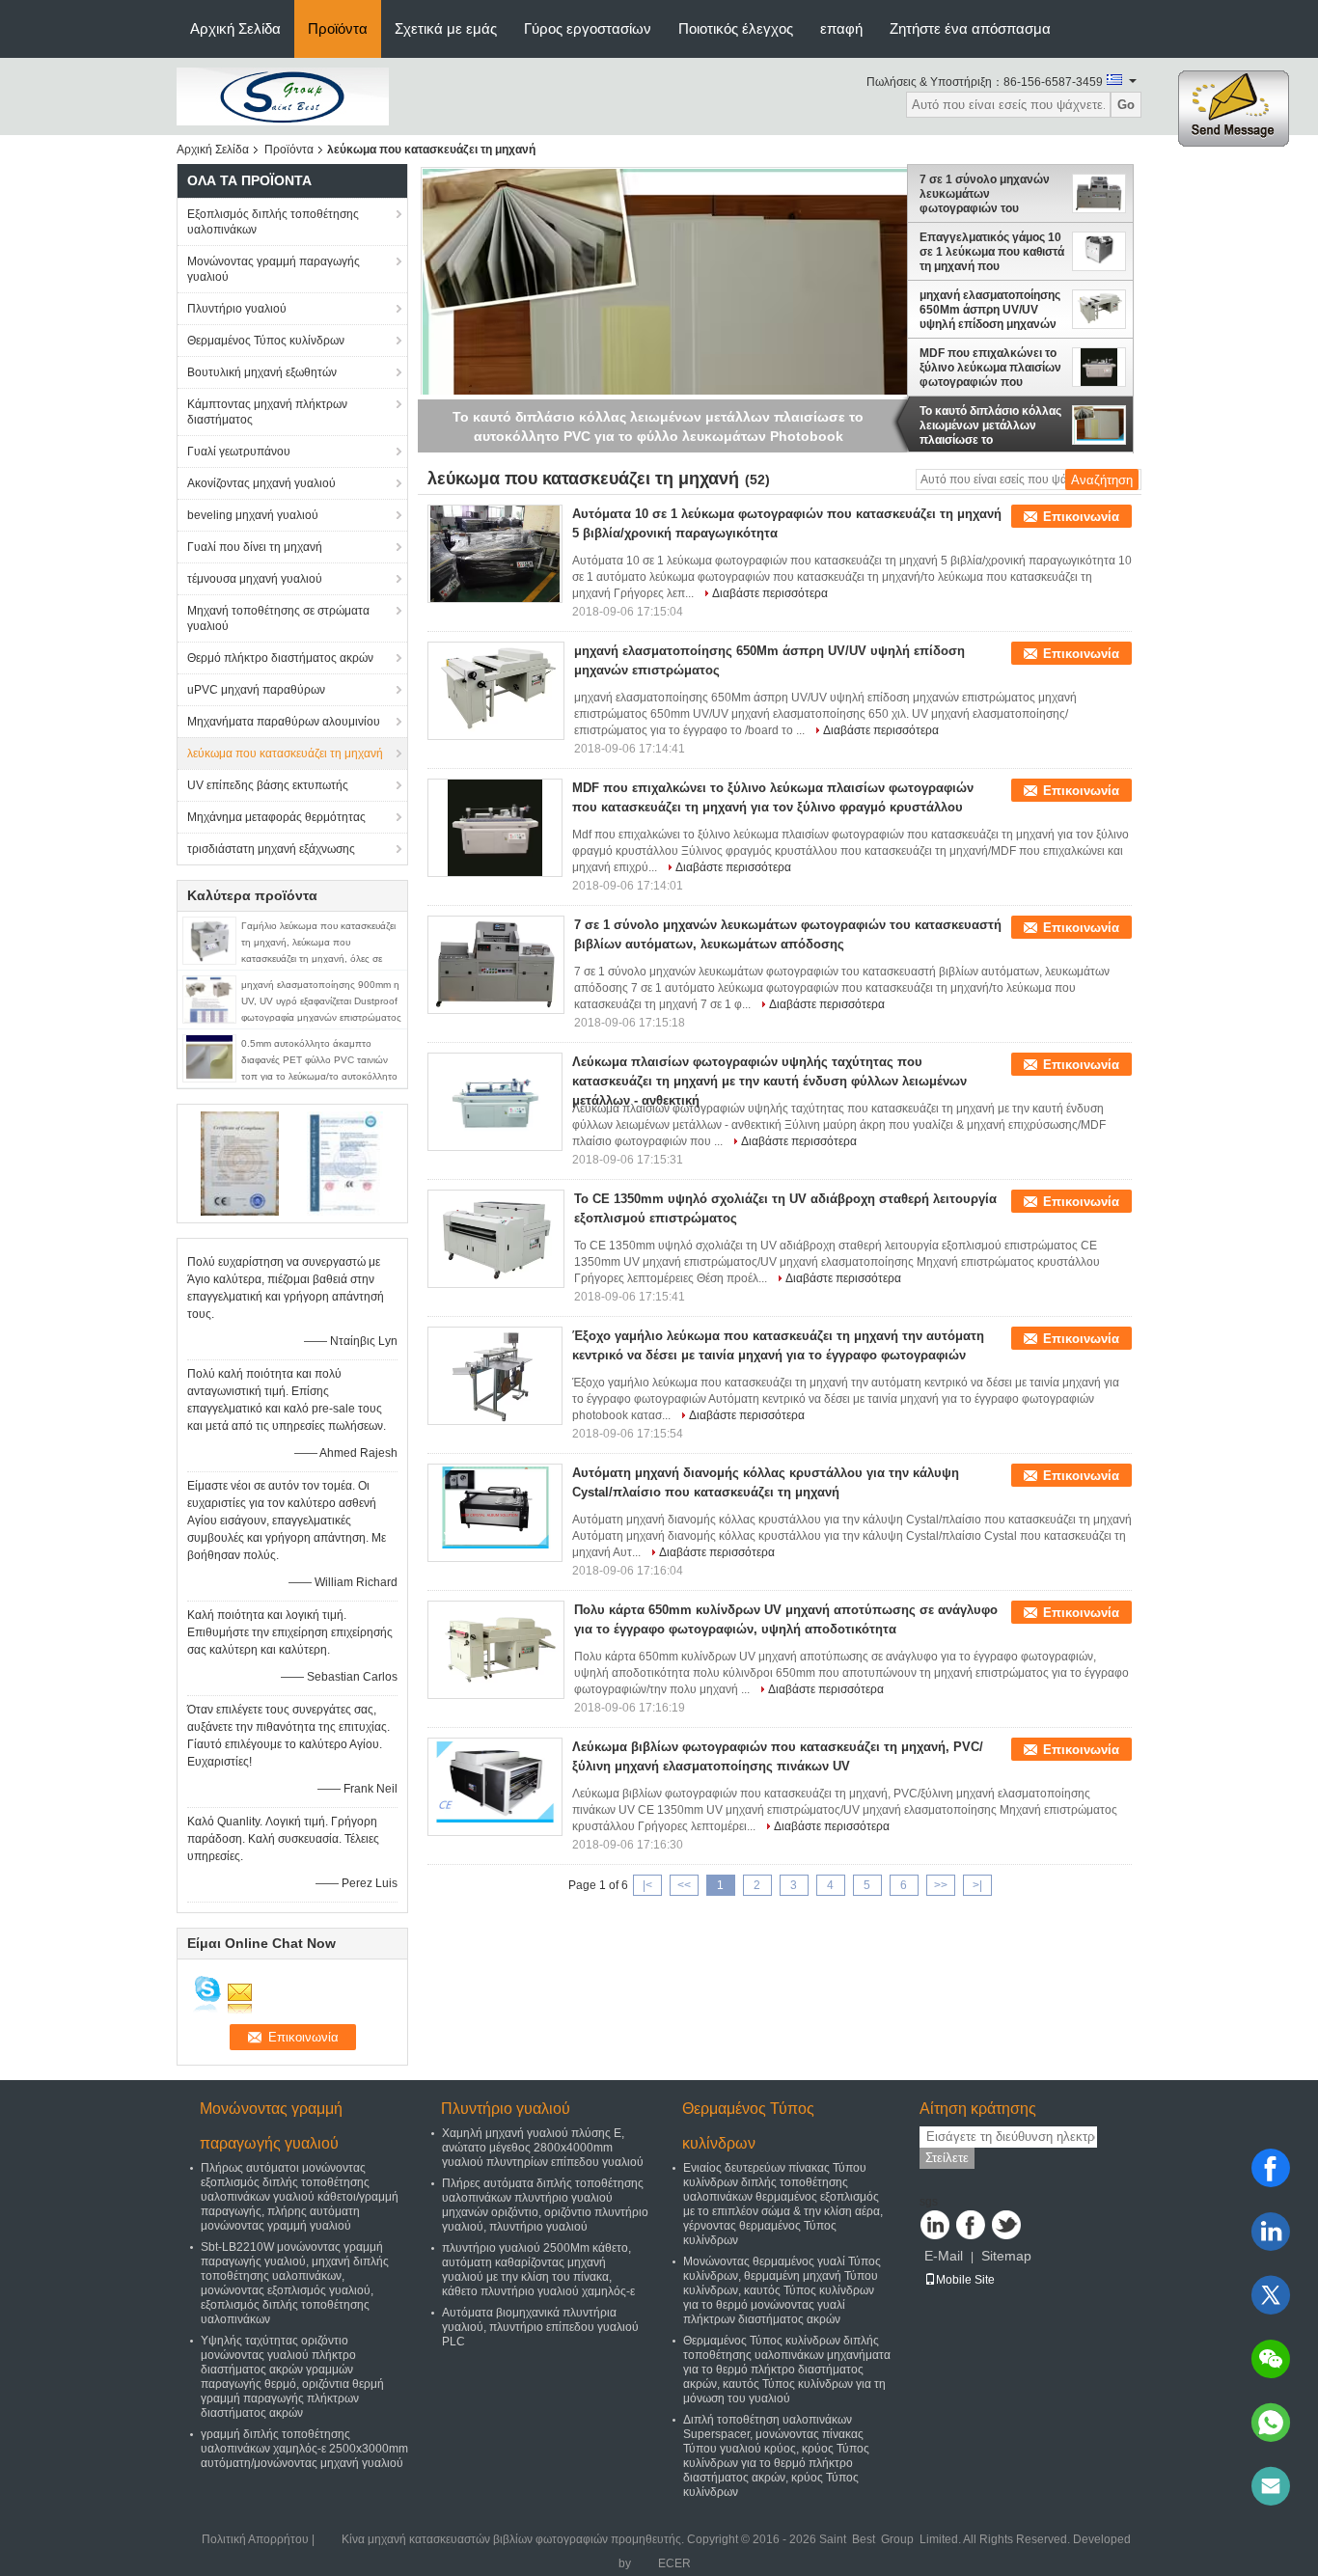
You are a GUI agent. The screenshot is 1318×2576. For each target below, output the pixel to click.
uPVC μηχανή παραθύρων (256, 690)
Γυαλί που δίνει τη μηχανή (255, 547)
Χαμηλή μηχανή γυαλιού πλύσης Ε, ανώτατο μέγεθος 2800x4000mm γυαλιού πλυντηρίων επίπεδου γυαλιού (543, 2148)
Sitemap (1006, 2256)
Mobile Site (965, 2280)
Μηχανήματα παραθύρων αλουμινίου (284, 722)
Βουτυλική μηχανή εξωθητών (262, 372)
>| (977, 1885)
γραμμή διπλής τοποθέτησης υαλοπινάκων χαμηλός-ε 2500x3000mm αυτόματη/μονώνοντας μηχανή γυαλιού (304, 2449)
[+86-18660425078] (1271, 2423)
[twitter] (1271, 2295)
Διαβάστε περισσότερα (770, 593)
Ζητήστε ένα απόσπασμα (970, 28)
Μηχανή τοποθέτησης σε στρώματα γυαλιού (278, 618)
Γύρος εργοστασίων (588, 28)
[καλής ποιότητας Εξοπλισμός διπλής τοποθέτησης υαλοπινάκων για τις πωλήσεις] (240, 1163)
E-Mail (944, 2256)
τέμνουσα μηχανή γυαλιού (255, 579)
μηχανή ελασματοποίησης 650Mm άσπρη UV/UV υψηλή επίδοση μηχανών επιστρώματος (990, 310)
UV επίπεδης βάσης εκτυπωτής (268, 785)
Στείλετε (947, 2158)
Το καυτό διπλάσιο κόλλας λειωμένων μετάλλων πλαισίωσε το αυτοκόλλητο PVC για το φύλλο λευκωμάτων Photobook (990, 425)
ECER (674, 2563)
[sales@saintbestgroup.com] (1271, 2486)
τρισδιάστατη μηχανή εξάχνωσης (271, 849)
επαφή (841, 28)
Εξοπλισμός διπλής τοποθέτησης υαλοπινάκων (273, 222)
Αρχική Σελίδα (235, 28)
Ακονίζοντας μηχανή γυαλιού (261, 483)
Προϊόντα (338, 28)
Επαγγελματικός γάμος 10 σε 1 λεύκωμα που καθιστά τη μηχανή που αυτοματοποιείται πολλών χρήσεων (992, 252)
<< (684, 1885)
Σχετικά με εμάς (446, 28)
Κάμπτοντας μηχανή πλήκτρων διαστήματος (267, 412)
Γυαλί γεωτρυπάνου (239, 452)
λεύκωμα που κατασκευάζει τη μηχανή (285, 754)
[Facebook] (1271, 2168)
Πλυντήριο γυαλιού (237, 309)
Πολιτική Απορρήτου (255, 2539)
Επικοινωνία (1081, 517)
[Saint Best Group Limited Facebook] (971, 2225)
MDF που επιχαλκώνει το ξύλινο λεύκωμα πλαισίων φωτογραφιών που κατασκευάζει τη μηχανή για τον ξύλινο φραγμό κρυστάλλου (990, 368)
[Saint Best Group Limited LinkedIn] (935, 2225)
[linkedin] (1271, 2232)
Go (1126, 105)
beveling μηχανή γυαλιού (253, 515)
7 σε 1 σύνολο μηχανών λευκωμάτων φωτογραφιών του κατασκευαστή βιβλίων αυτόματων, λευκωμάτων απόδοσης (988, 194)
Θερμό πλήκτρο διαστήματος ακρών (280, 658)
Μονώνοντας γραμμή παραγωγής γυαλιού (274, 269)
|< (647, 1885)
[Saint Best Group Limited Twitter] (1006, 2225)
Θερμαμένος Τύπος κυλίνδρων (266, 341)
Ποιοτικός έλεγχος (736, 28)
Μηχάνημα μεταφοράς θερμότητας (276, 817)
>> (941, 1885)
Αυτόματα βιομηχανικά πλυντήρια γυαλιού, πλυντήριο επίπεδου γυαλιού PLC (540, 2327)
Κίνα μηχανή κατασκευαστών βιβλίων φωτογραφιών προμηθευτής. (514, 2539)
